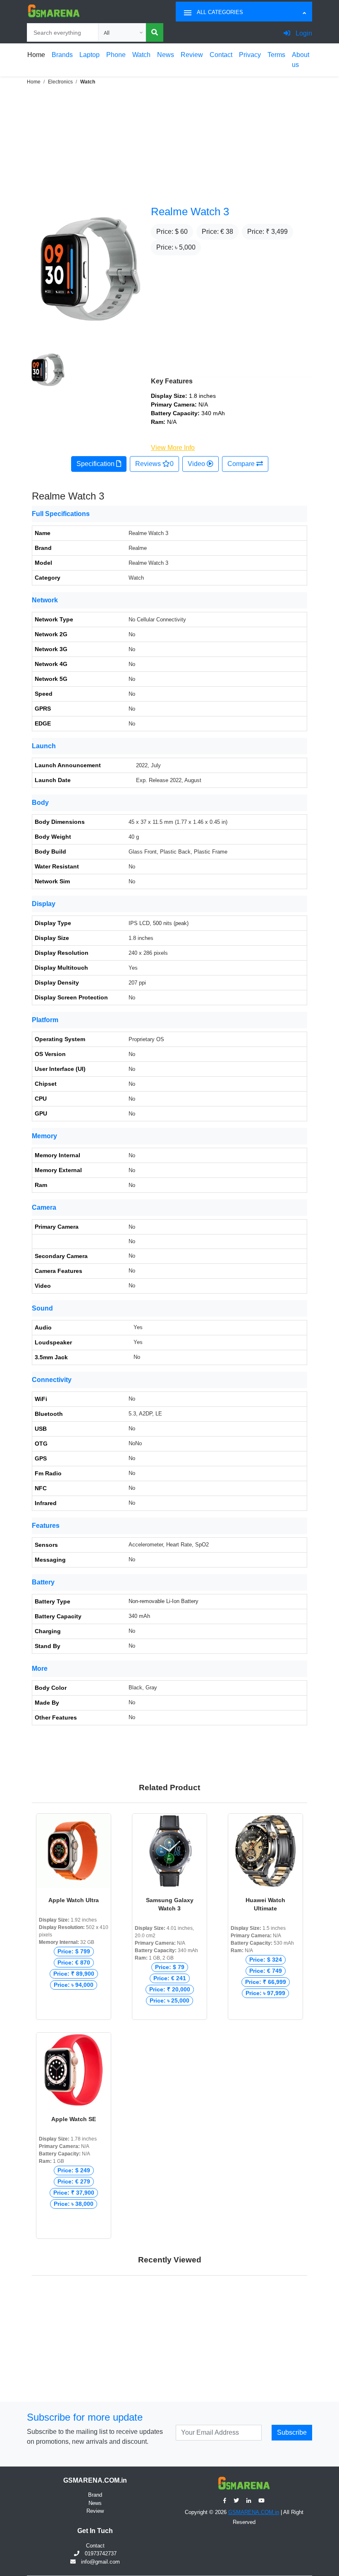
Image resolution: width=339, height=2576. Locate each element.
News (166, 55)
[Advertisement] (169, 144)
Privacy (250, 55)
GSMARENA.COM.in (254, 2512)
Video (197, 464)
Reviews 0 (154, 464)
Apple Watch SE (74, 2119)
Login (303, 33)
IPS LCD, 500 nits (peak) (159, 923)
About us (301, 60)
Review (192, 55)
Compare (242, 464)
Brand (95, 2495)
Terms (276, 55)
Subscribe (292, 2432)
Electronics (60, 82)
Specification (96, 464)
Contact (221, 55)
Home (36, 55)
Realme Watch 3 (190, 212)
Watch (141, 55)
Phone (116, 55)
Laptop (90, 55)
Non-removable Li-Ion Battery (164, 1601)
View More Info (173, 448)
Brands (62, 55)
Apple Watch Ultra (74, 1900)
